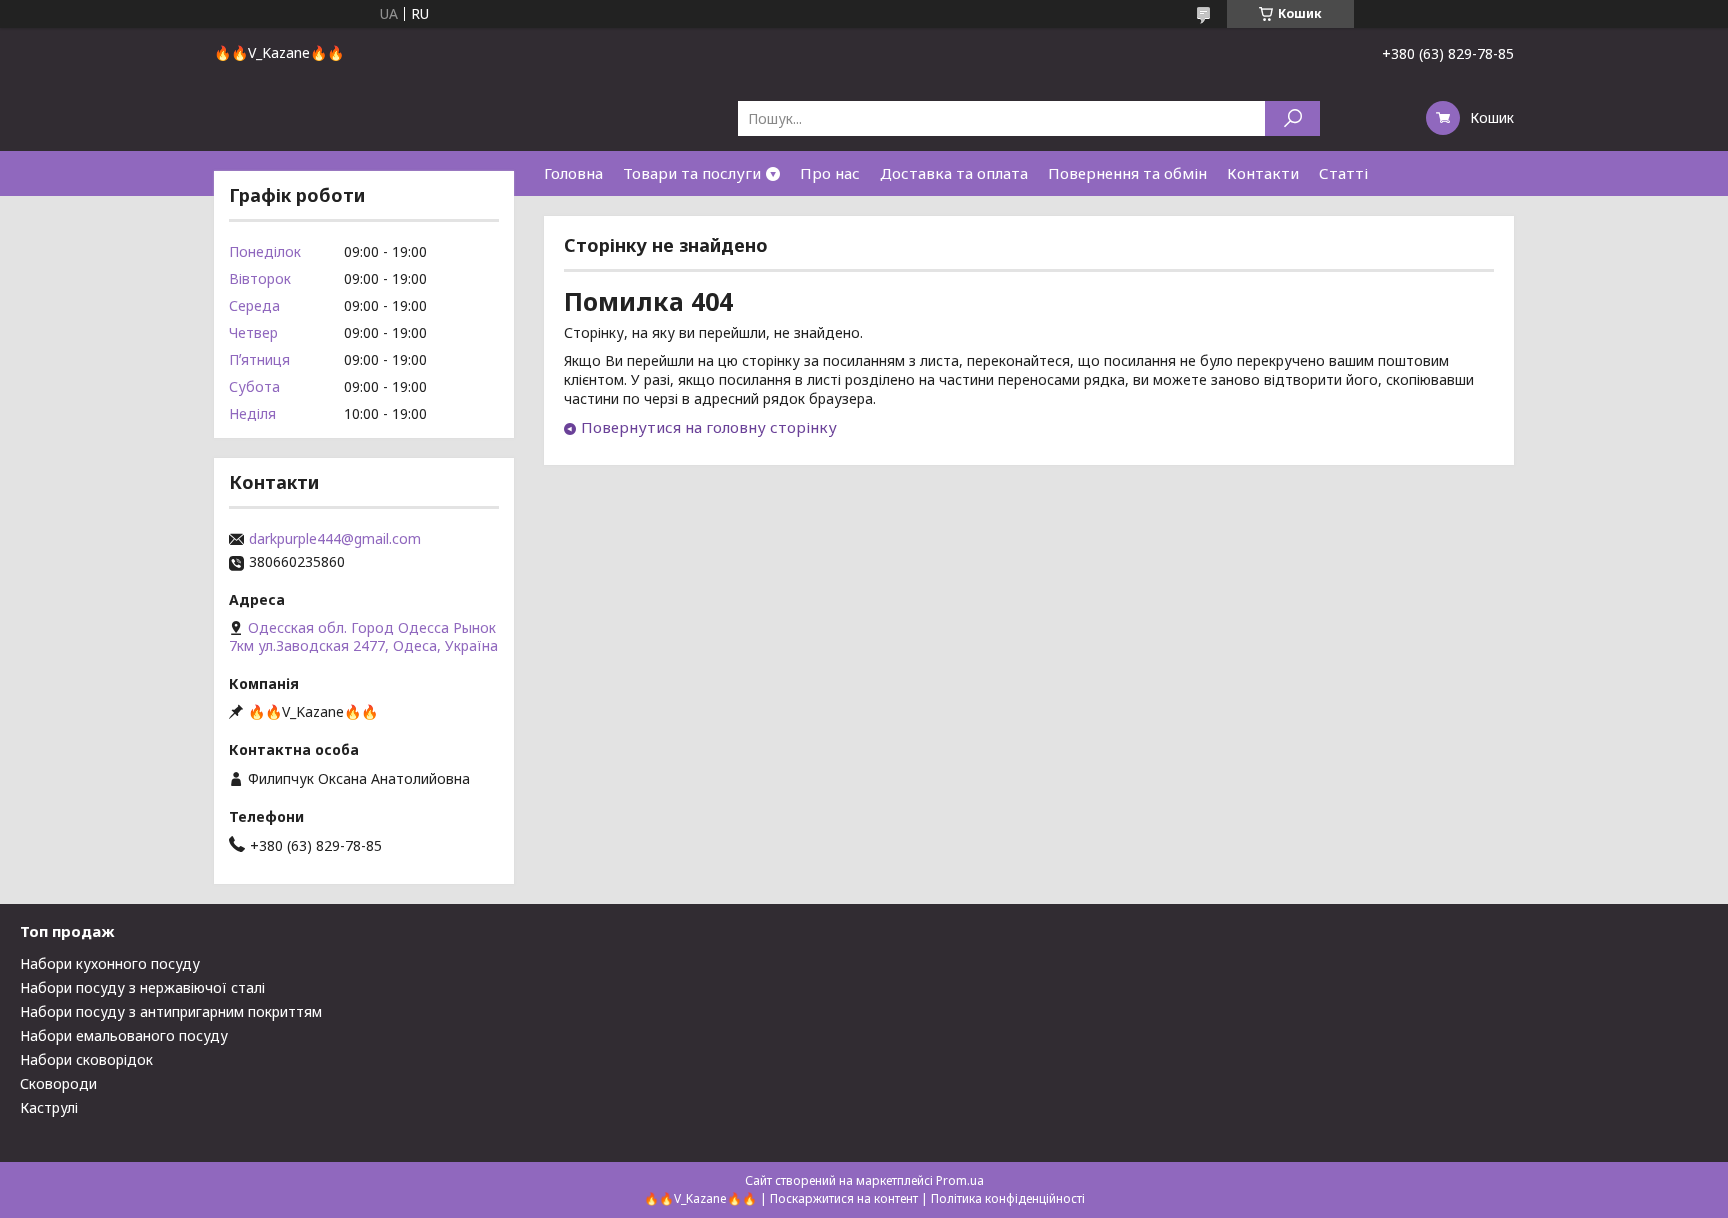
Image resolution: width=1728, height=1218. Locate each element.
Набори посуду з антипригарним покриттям (171, 1011)
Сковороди (58, 1083)
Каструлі (49, 1107)
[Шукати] (1292, 118)
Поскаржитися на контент (844, 1198)
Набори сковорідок (86, 1059)
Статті (1343, 173)
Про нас (830, 173)
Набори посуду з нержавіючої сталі (142, 987)
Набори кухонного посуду (110, 963)
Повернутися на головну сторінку (709, 427)
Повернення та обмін (1127, 173)
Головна (573, 173)
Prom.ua (960, 1180)
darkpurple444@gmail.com (335, 539)
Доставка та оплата (954, 173)
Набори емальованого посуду (124, 1035)
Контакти (1263, 173)
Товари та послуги (692, 173)
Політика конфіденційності (1008, 1198)
